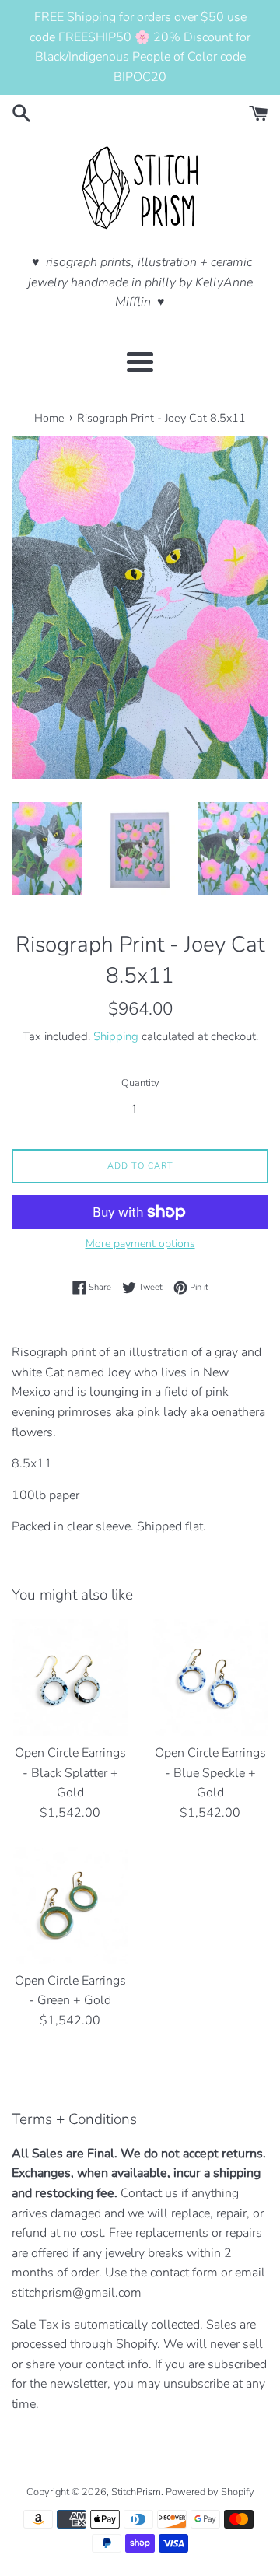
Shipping (116, 1036)
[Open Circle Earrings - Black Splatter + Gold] (70, 1677)
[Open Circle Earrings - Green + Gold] (70, 1905)
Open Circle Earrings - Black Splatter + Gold (70, 1773)
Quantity (140, 1083)
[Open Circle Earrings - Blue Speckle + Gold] (210, 1677)
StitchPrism (136, 2492)
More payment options (140, 1244)
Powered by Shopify (210, 2492)
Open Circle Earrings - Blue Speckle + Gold (210, 1773)
